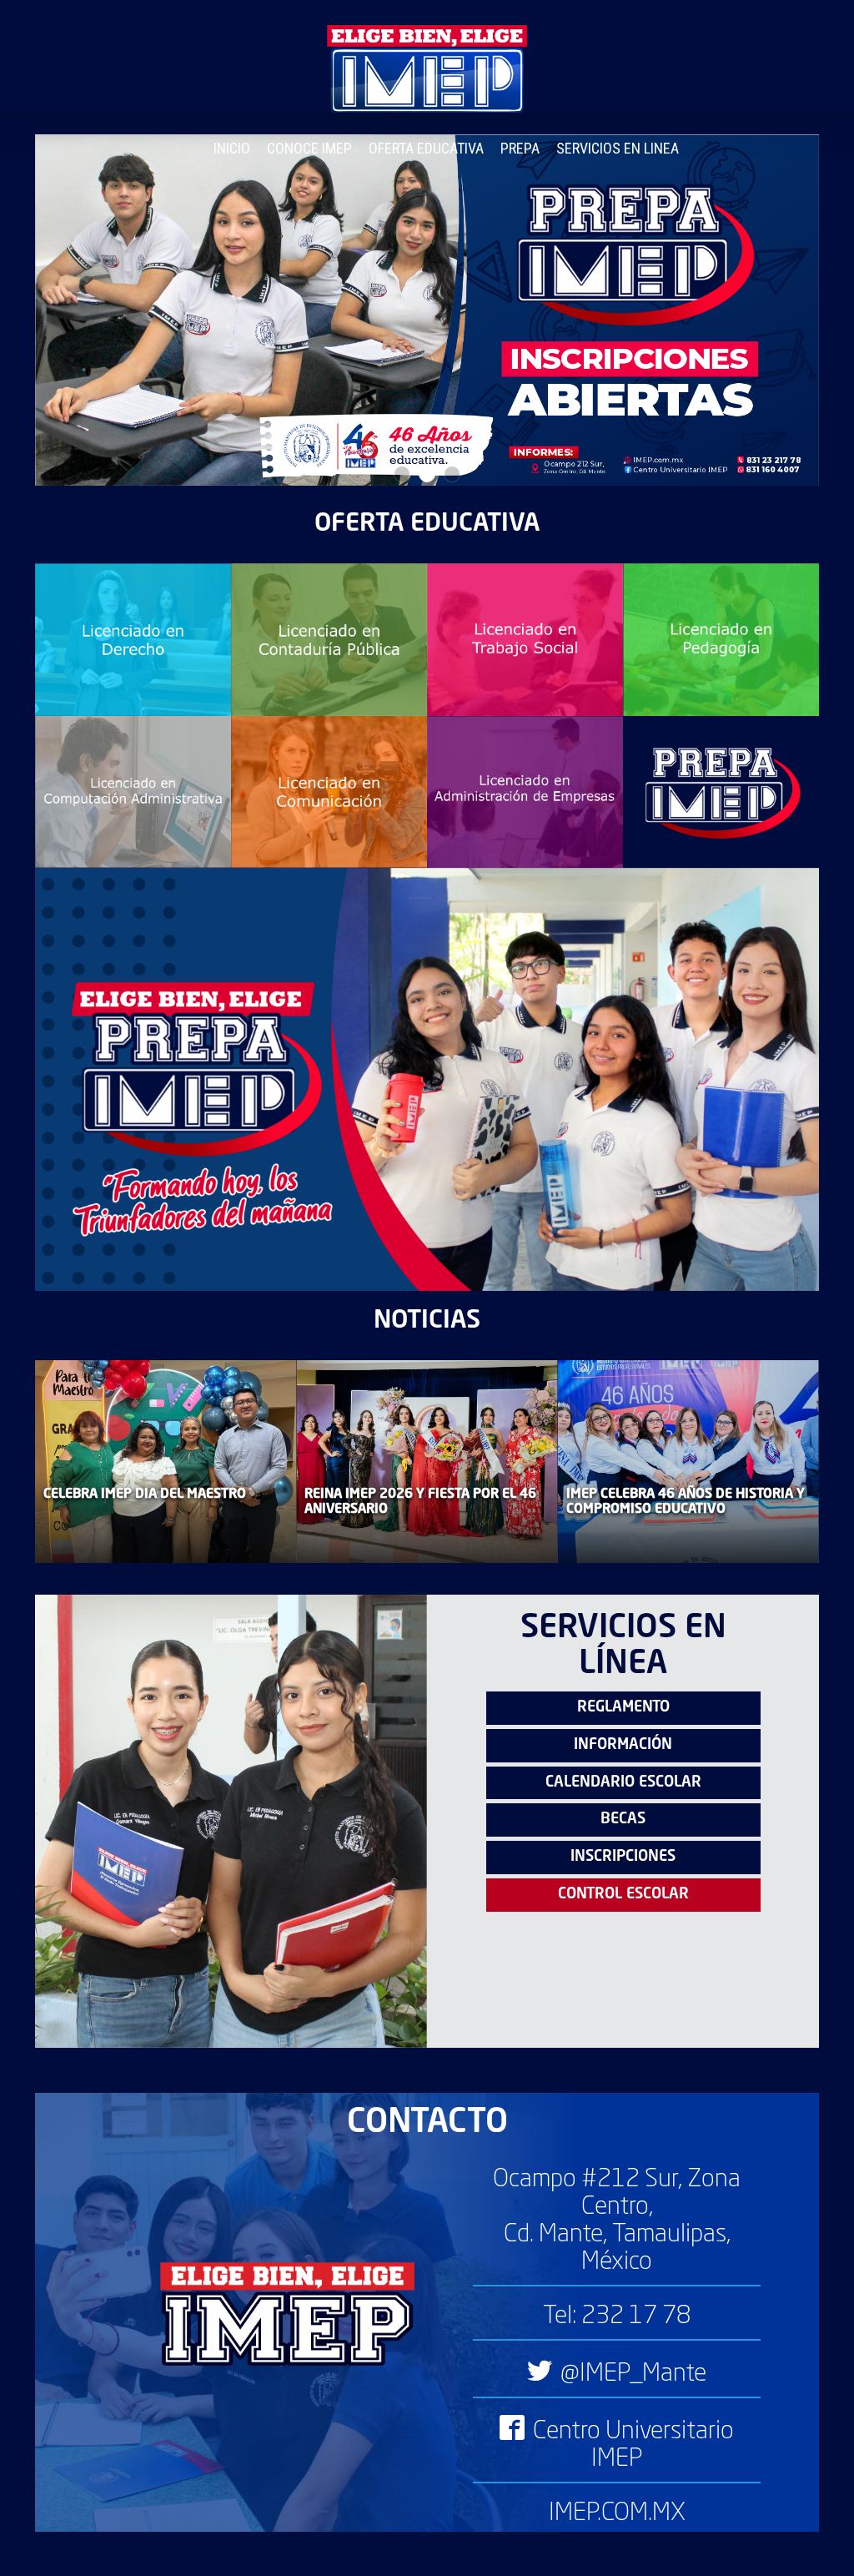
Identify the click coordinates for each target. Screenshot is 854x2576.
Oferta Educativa (426, 148)
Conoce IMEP (309, 148)
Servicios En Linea (618, 148)
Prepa (520, 148)
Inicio (232, 148)
